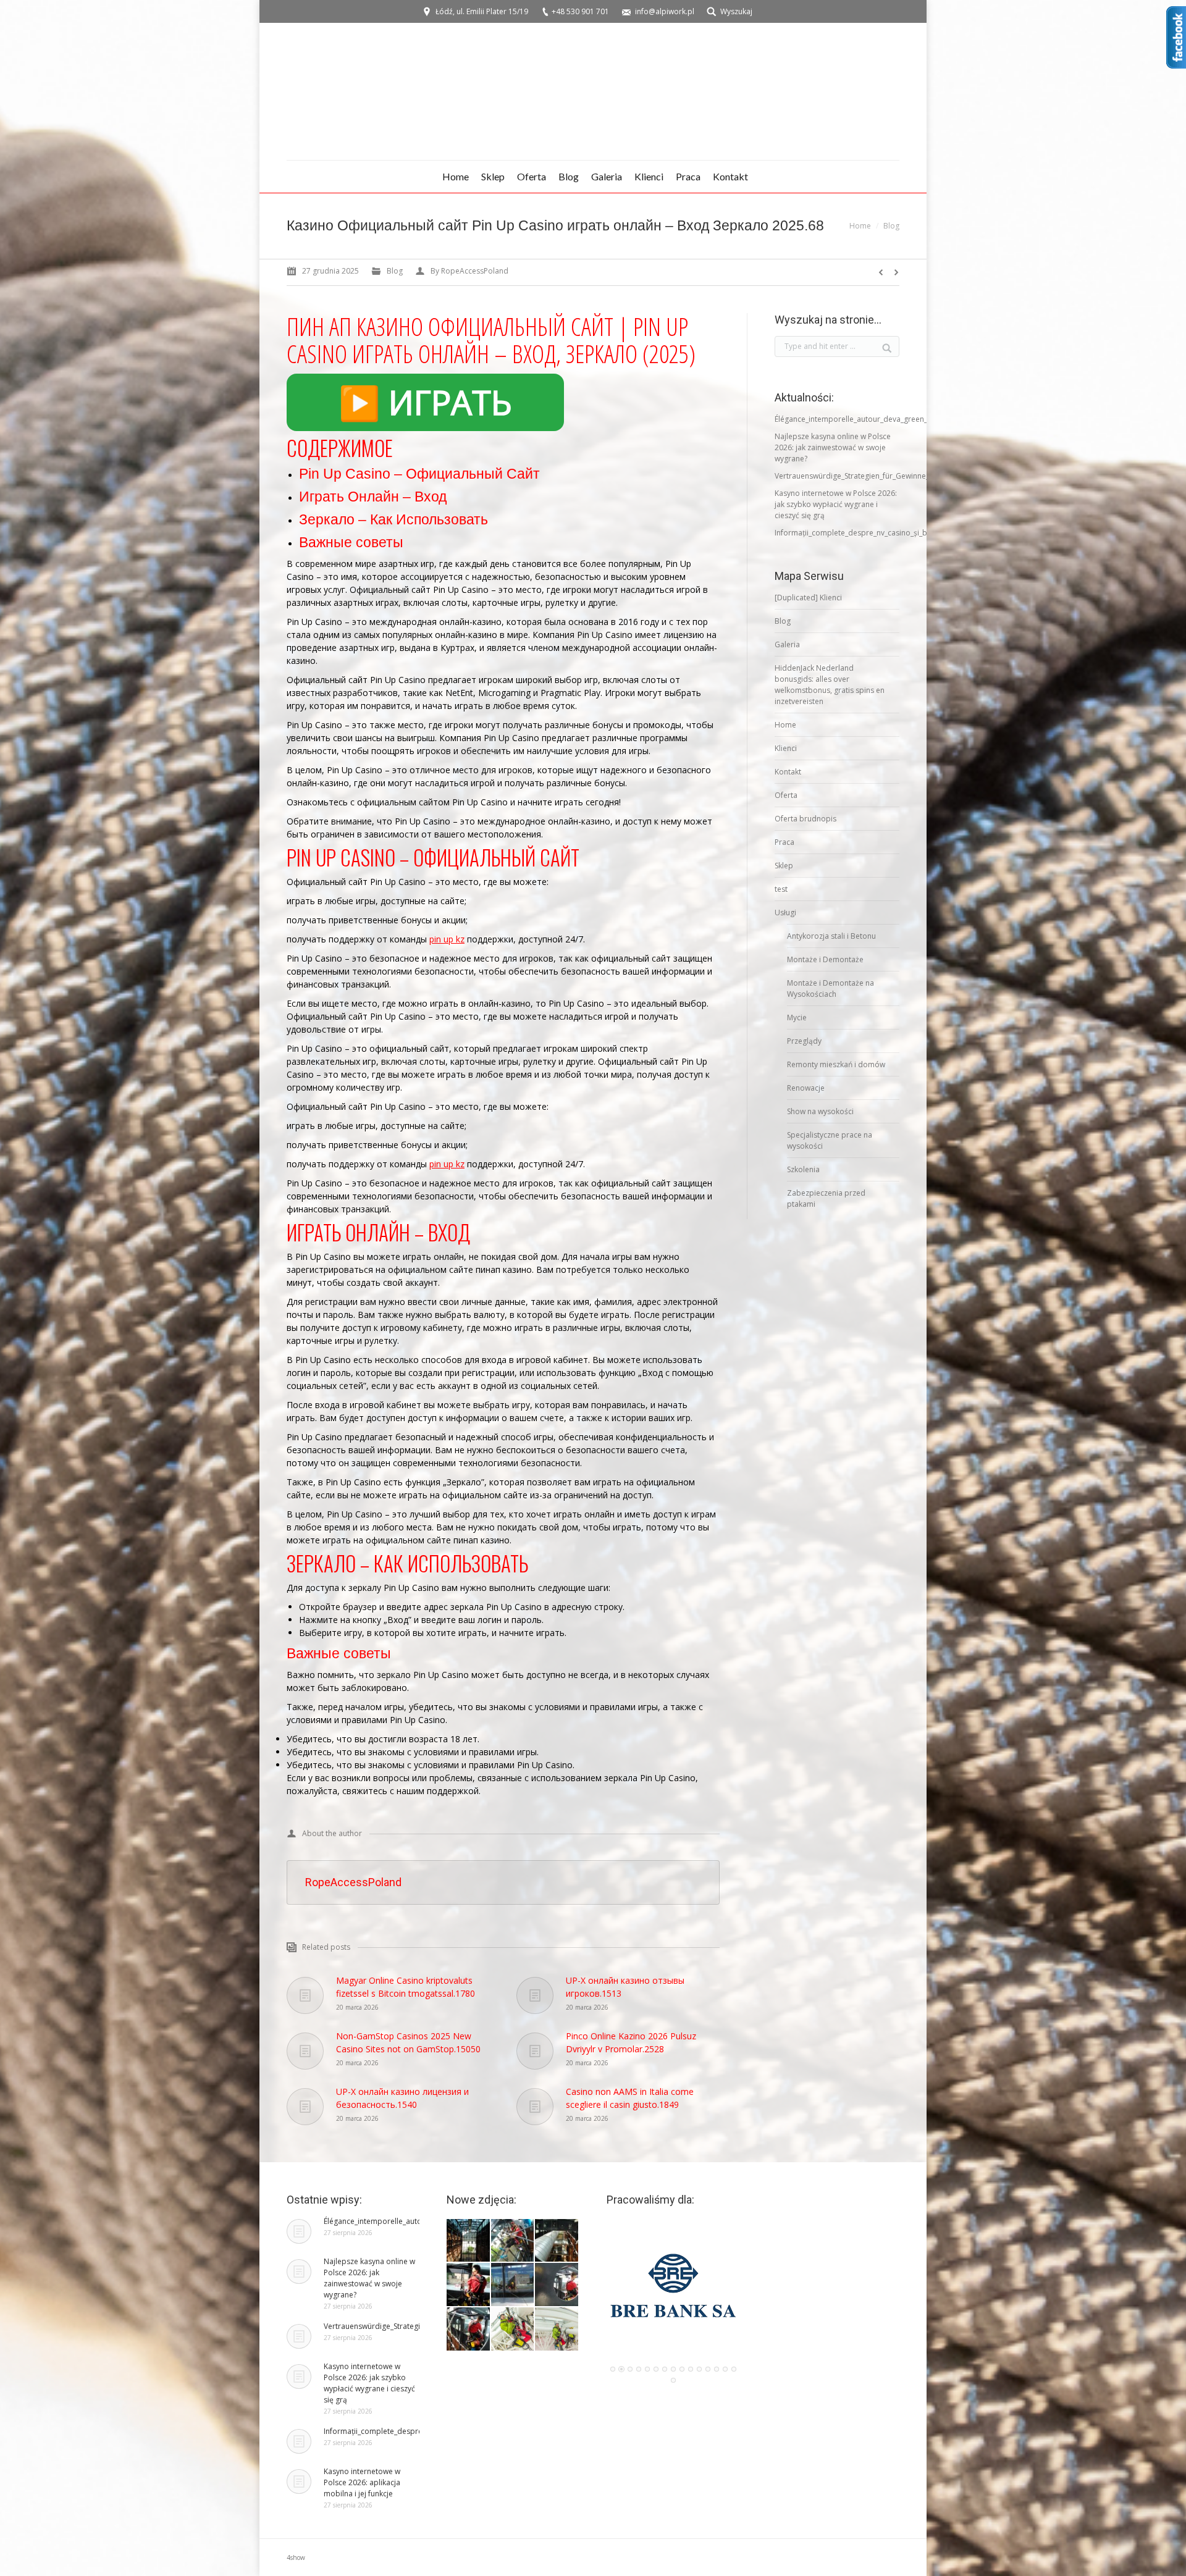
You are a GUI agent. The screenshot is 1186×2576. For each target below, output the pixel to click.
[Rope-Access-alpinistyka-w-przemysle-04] (469, 2285)
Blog (891, 226)
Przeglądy (804, 1041)
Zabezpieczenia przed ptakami (826, 1198)
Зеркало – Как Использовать (393, 519)
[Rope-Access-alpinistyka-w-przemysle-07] (469, 2241)
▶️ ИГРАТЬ (425, 402)
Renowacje (806, 1088)
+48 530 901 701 (580, 11)
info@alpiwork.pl (665, 11)
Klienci (786, 748)
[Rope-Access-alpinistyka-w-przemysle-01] (469, 2330)
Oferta (786, 795)
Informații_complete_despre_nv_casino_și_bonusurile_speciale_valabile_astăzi (910, 533)
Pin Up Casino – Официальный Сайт (419, 474)
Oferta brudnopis (805, 819)
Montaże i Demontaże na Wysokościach (831, 988)
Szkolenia (803, 1169)
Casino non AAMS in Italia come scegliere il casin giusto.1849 (630, 2098)
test (781, 889)
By (469, 271)
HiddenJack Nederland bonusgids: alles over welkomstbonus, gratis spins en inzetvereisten (830, 685)
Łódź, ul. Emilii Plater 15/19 (482, 11)
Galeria (787, 644)
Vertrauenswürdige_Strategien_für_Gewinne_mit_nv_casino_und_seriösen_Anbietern (920, 476)
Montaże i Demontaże (825, 959)
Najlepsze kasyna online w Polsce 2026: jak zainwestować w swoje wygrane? (833, 447)
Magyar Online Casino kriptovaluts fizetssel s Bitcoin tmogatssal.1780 (406, 1987)
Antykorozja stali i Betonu (831, 936)
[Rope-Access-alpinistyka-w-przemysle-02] (557, 2285)
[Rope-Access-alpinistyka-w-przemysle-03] (513, 2285)
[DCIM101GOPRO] (513, 2330)
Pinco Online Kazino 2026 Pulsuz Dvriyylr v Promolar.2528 (631, 2042)
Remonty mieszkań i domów (836, 1064)
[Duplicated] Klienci (808, 598)
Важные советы (351, 542)
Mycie (797, 1017)
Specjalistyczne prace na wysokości (830, 1140)
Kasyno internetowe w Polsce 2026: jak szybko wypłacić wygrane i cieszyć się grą (836, 504)
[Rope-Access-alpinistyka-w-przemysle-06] (513, 2241)
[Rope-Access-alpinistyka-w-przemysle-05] (557, 2241)
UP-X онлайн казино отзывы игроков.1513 (625, 1987)
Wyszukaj (736, 11)
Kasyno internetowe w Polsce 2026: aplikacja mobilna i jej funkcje (362, 2482)
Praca (784, 842)
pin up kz (447, 939)
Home (860, 226)
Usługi (785, 913)
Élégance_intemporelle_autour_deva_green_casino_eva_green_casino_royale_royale (920, 419)
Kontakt (788, 772)
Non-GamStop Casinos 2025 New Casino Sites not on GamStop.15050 (408, 2042)
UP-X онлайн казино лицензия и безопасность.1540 (402, 2098)
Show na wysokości (820, 1111)
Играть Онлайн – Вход (373, 497)
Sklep (784, 866)
